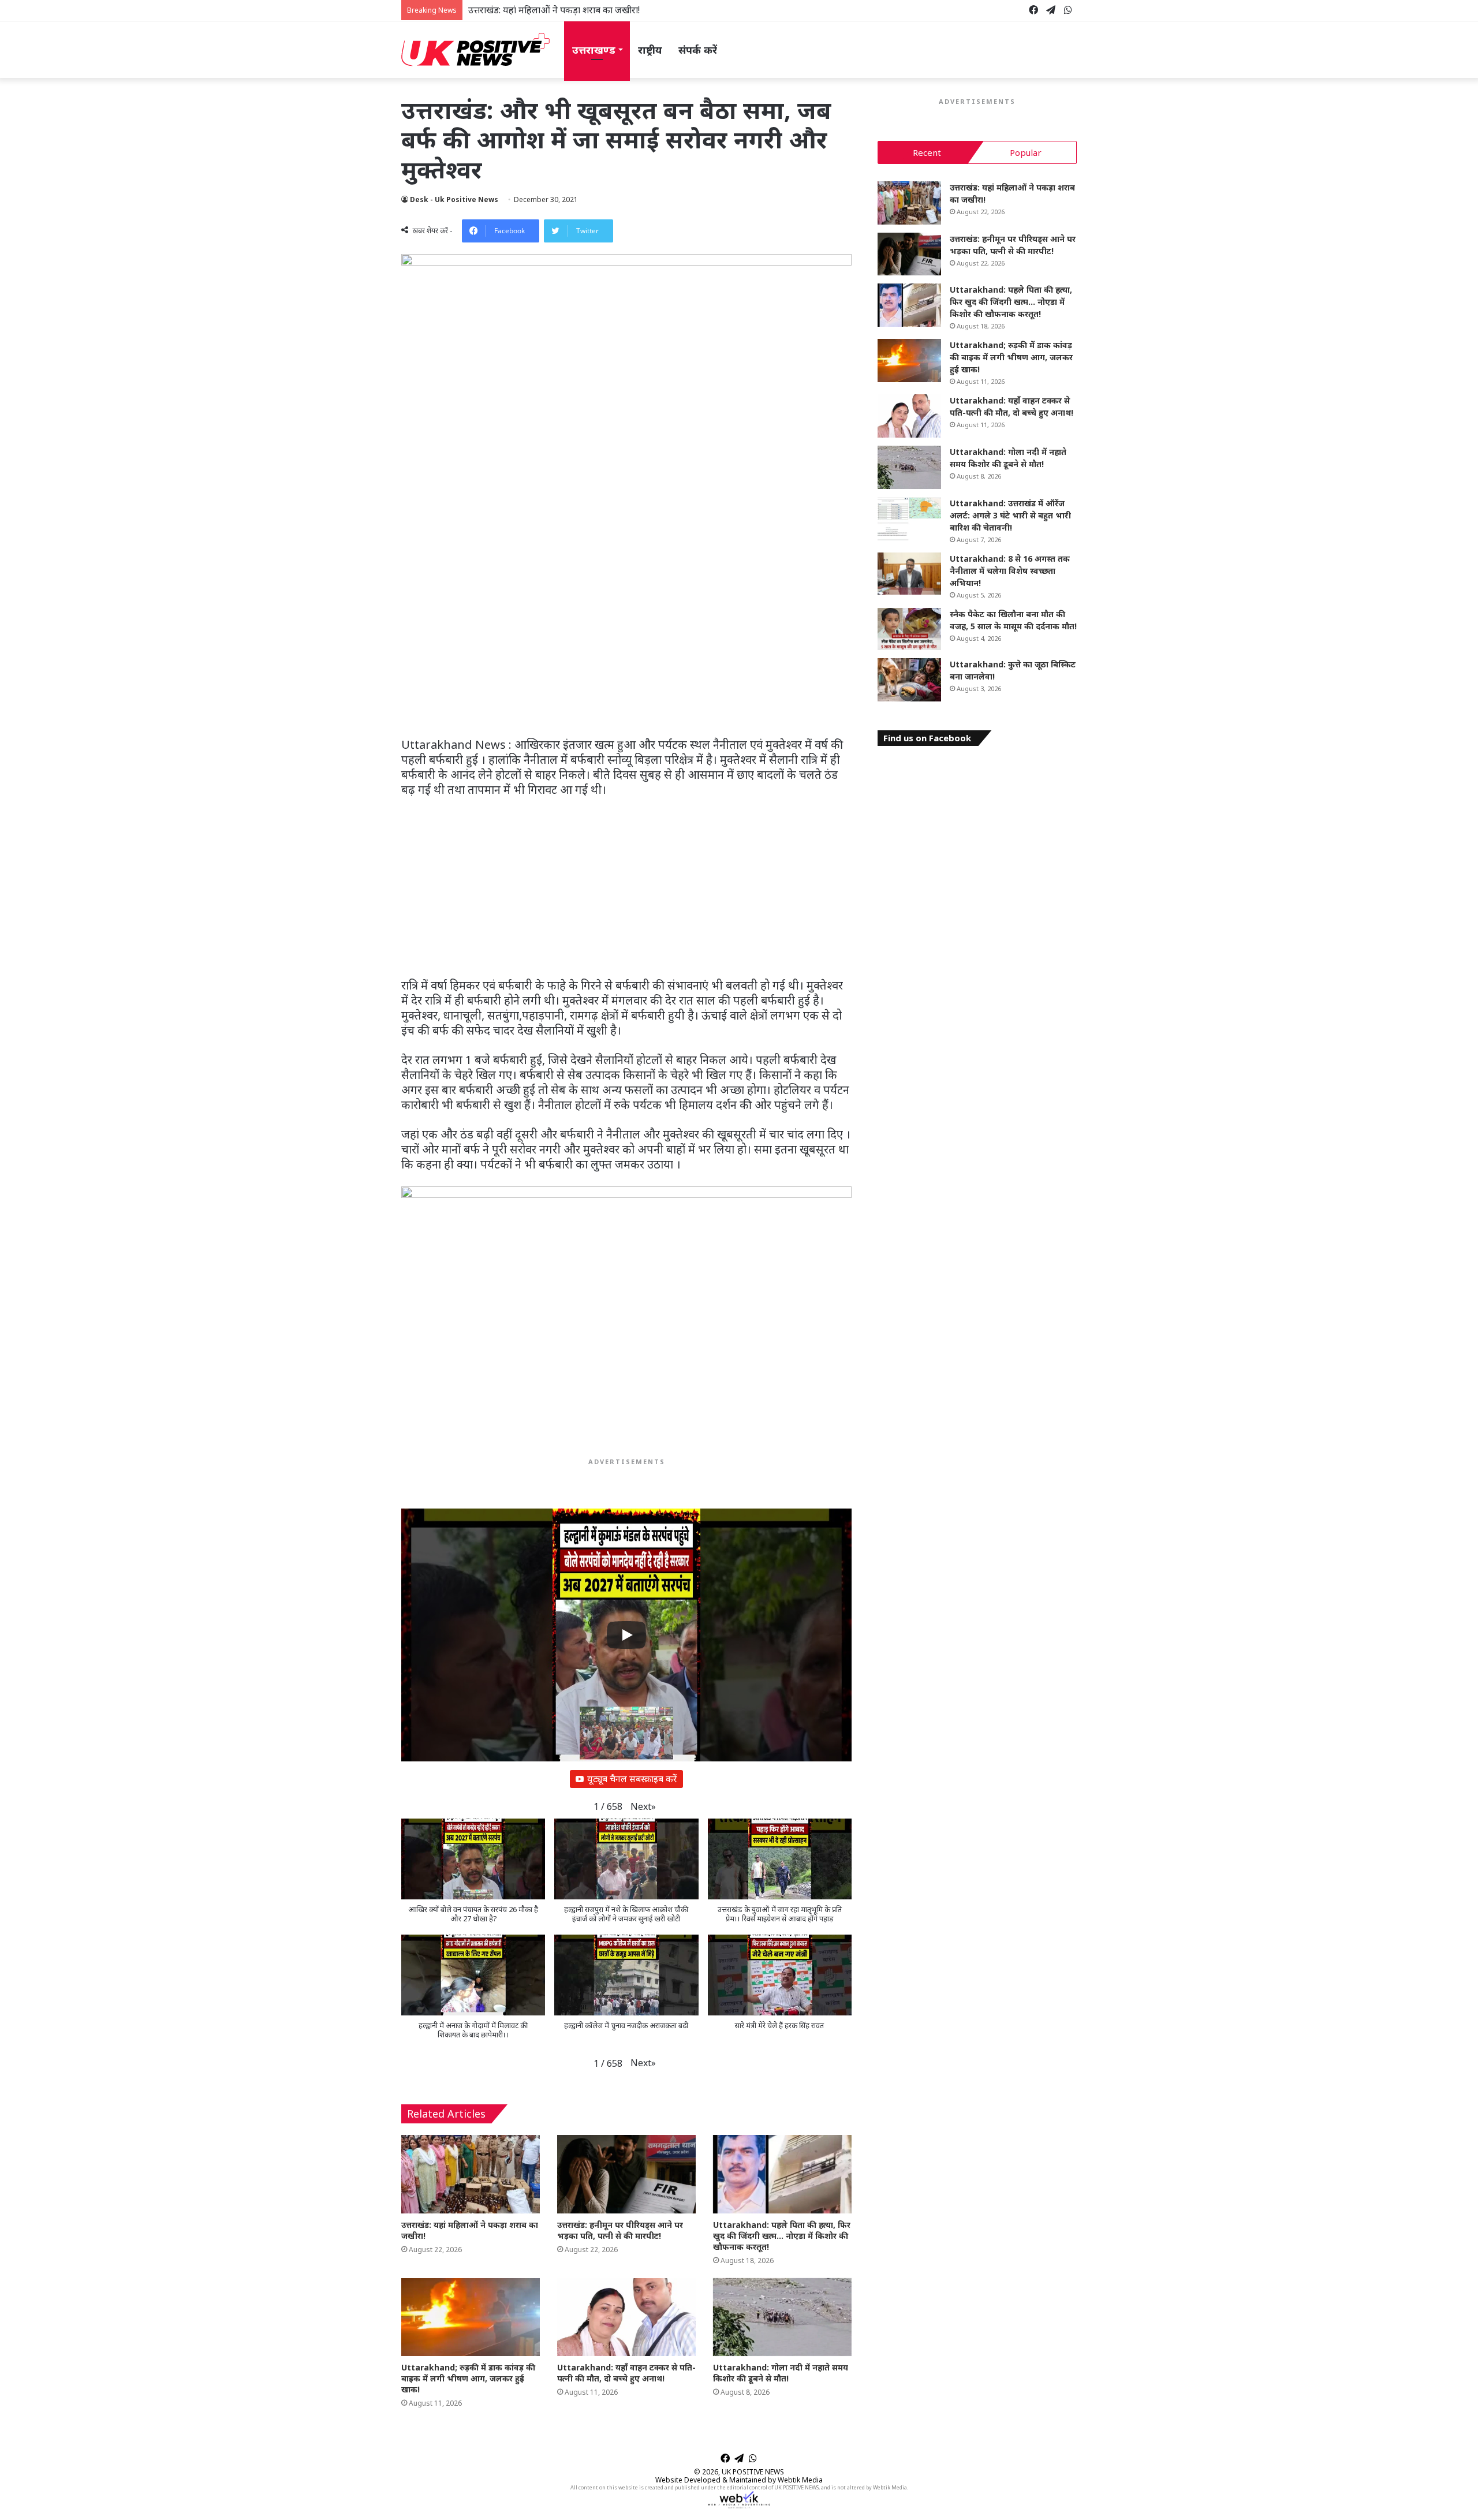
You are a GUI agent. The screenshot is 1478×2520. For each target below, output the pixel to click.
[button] (643, 1807)
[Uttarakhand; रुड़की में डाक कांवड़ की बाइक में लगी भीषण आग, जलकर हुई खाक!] (471, 2317)
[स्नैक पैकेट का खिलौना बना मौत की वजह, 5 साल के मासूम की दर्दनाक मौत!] (909, 629)
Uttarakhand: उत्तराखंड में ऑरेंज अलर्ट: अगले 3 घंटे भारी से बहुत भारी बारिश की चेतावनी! (1010, 515)
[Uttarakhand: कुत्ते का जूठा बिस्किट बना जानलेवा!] (909, 680)
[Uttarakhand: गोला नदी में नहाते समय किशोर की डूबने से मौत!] (782, 2317)
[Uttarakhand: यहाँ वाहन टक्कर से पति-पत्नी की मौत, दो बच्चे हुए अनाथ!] (626, 2317)
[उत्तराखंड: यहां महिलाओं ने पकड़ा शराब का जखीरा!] (471, 2174)
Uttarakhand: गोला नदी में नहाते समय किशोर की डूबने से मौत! (781, 2373)
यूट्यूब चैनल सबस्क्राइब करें (632, 1779)
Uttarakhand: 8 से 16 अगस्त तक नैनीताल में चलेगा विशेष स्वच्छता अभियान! (1010, 571)
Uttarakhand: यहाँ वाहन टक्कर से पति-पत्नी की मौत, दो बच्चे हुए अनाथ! (626, 2373)
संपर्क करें (698, 50)
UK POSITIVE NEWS (753, 2472)
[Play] (626, 1635)
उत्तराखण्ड (594, 50)
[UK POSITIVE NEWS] (475, 50)
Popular (1026, 152)
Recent (927, 152)
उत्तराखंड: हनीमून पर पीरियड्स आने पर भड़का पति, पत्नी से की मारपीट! (588, 10)
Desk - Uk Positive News (454, 199)
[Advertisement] (626, 652)
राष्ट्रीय (650, 50)
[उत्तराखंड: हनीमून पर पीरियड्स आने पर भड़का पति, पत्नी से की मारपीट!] (626, 2174)
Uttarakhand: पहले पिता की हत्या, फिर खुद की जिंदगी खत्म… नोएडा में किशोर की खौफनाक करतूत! (782, 2236)
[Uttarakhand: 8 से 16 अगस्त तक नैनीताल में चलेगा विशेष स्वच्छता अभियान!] (909, 574)
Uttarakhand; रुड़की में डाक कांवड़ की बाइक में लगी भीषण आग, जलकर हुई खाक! (468, 2378)
